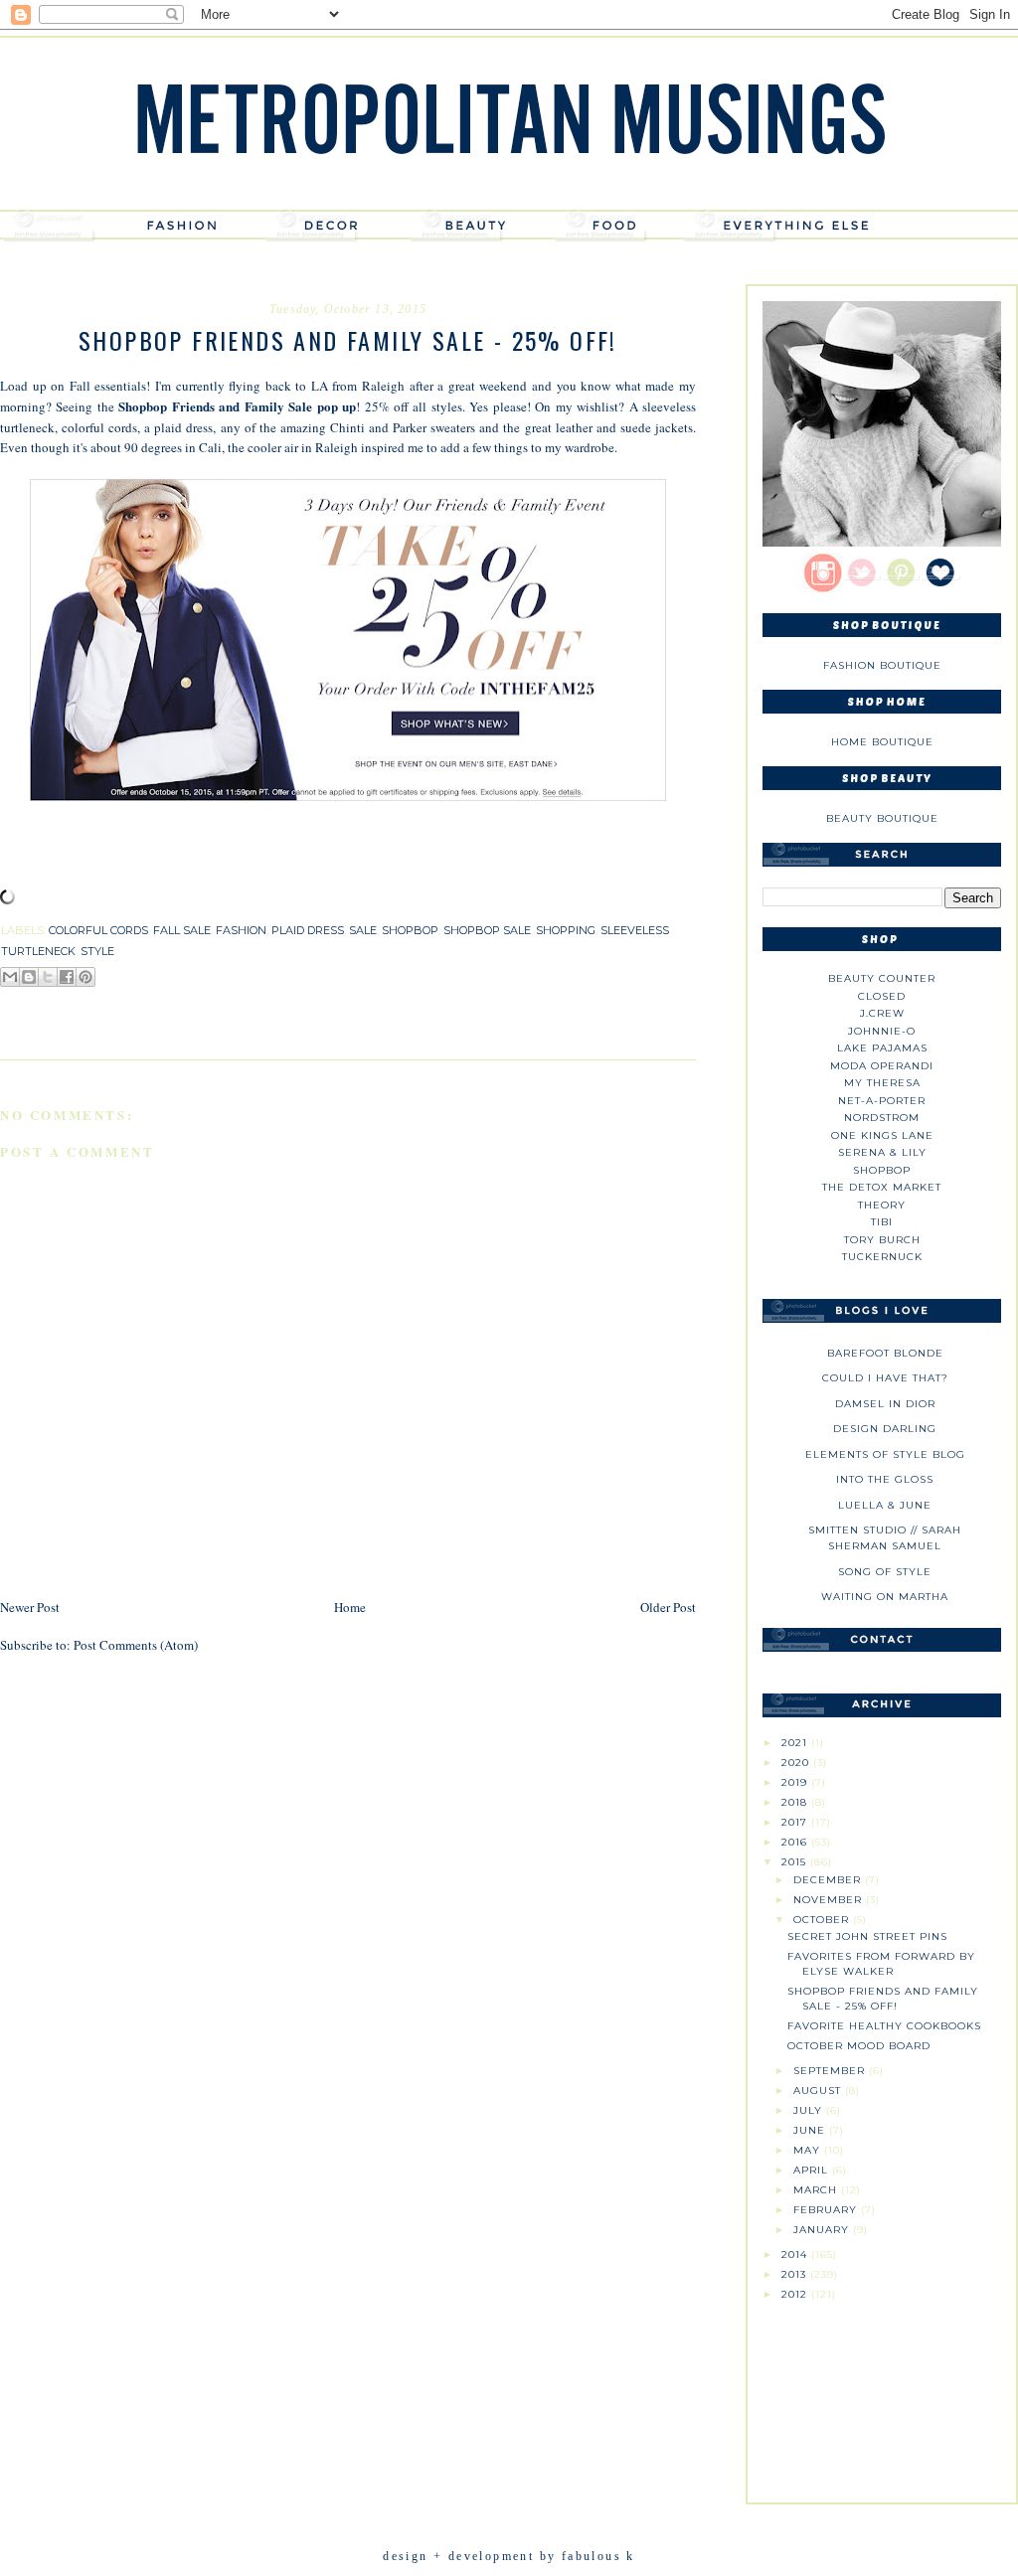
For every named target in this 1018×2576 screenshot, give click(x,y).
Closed (882, 996)
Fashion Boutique (882, 665)
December (829, 1880)
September (831, 2071)
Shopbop (882, 1170)
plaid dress (308, 930)
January (823, 2230)
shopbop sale (487, 930)
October (823, 1920)
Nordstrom (882, 1118)
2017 (796, 1822)
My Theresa (882, 1083)
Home (350, 1607)
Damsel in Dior (885, 1404)
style (97, 951)
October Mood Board (859, 2046)
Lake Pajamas (882, 1048)
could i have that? (885, 1378)
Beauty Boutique (882, 818)
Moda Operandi (882, 1066)
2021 (796, 1743)
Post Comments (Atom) (136, 1645)
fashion (241, 930)
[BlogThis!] (29, 977)
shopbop (410, 930)
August (819, 2091)
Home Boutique (882, 742)
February (827, 2210)
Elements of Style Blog (885, 1454)
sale (363, 930)
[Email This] (10, 977)
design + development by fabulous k (509, 2556)
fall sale (182, 930)
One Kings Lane (882, 1135)
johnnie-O (882, 1031)
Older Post (668, 1607)
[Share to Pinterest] (85, 977)
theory (882, 1205)
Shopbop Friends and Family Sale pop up (237, 406)
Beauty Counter (882, 978)
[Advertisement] (882, 2394)
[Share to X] (48, 977)
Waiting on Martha (885, 1597)
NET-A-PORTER (882, 1101)
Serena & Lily (882, 1152)
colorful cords (98, 930)
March (817, 2190)
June (811, 2130)
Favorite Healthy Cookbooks (884, 2026)
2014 (796, 2254)
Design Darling (885, 1429)
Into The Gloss (885, 1479)
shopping (566, 930)
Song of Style (885, 1572)
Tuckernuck (882, 1257)
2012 (796, 2294)
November (830, 1900)
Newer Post (30, 1607)
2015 (796, 1862)
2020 (797, 1763)
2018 (796, 1802)
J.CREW (882, 1013)
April (813, 2170)
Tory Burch (882, 1240)
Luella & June (885, 1505)
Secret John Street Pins (867, 1936)
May (809, 2150)
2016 (796, 1842)
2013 (796, 2274)
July (810, 2110)
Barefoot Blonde (885, 1353)
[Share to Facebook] (67, 977)
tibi (882, 1222)
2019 (796, 1782)
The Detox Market (882, 1187)
